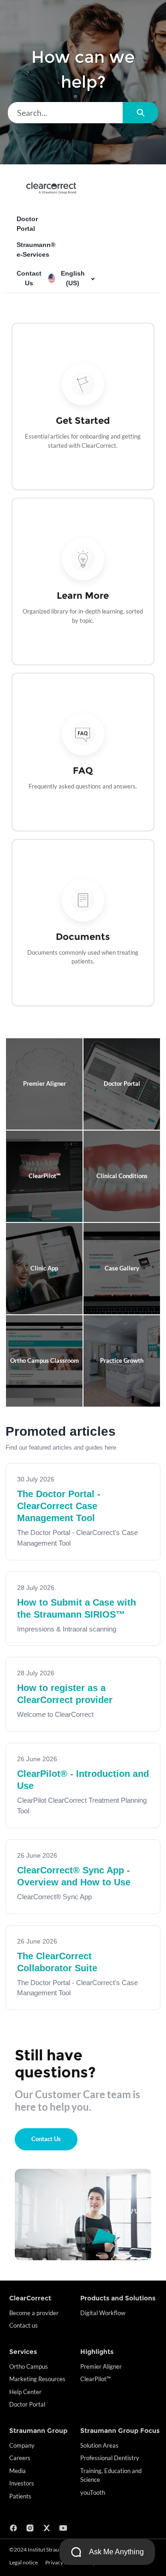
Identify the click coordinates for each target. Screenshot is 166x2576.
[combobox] (65, 113)
